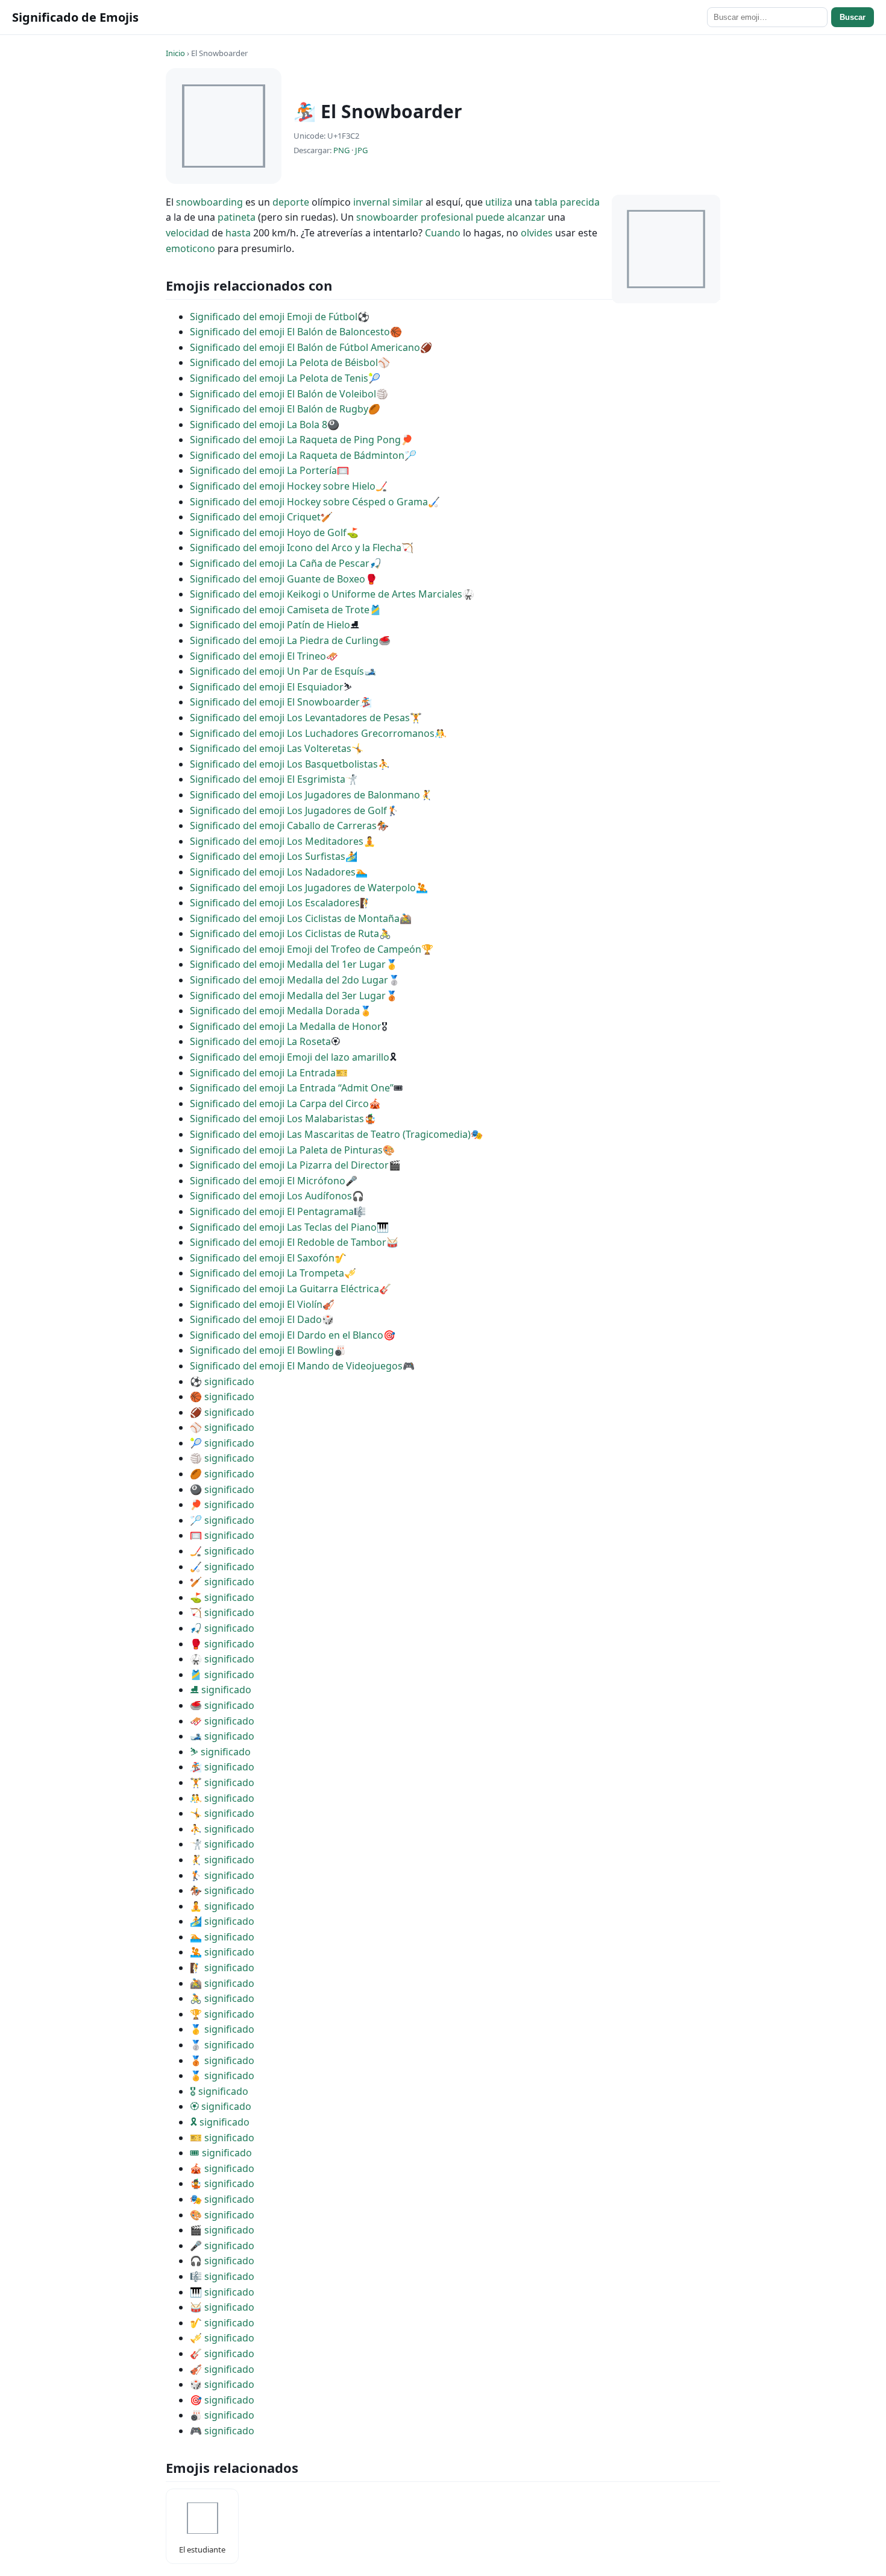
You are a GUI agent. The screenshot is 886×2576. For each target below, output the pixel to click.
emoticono (190, 248)
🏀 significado (222, 1397)
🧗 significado (222, 1968)
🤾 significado (222, 1860)
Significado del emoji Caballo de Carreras (283, 826)
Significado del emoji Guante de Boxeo (278, 579)
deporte (291, 202)
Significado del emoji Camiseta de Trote (280, 610)
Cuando (443, 233)
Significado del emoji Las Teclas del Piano (283, 1227)
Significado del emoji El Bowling (262, 1350)
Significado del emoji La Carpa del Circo (279, 1103)
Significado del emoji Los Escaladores (275, 903)
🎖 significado (219, 2091)
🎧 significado (222, 2261)
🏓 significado (222, 1504)
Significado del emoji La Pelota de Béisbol (284, 362)
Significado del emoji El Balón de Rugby (279, 409)
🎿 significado (222, 1736)
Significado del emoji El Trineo (258, 656)
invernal (372, 202)
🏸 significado (222, 1520)
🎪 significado (222, 2168)
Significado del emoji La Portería (263, 470)
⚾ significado (222, 1427)
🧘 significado (222, 1906)
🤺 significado (222, 1844)
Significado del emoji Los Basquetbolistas (284, 764)
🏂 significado (222, 1767)
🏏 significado (222, 1582)
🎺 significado (222, 2338)
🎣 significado (222, 1628)
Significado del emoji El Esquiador (267, 687)
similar (408, 202)
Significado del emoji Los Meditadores (277, 841)
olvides (537, 233)
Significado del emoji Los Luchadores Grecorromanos (312, 733)
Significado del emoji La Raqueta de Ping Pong (295, 440)
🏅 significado (222, 2076)
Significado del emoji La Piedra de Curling (284, 640)
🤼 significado (222, 1798)
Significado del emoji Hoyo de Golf (268, 532)
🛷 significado (222, 1721)
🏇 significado (222, 1890)
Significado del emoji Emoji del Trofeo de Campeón (306, 949)
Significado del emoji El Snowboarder (275, 702)
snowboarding (209, 202)
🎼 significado (222, 2276)
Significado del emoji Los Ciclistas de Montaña (295, 918)
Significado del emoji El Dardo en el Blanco (287, 1335)
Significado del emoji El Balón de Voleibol (283, 394)
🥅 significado (222, 1535)
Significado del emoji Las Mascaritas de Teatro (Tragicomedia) (330, 1134)
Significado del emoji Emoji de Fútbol (274, 317)
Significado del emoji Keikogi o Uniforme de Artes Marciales (326, 594)
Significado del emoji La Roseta (260, 1041)
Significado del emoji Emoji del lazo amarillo (290, 1057)
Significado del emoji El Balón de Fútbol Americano (305, 347)
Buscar (853, 17)
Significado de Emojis (75, 17)
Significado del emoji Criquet (255, 517)
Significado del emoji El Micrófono (268, 1181)
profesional (447, 217)
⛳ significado (222, 1597)
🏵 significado (221, 2106)
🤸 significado (222, 1813)
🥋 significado (222, 1659)
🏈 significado (222, 1412)
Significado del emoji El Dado (256, 1319)
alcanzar (526, 217)
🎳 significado (222, 2415)
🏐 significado (222, 1458)
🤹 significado (222, 2183)
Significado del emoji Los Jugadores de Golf (288, 810)
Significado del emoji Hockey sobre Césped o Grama (309, 502)
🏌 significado (222, 1875)
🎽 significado (222, 1675)
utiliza (499, 202)
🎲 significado (222, 2384)
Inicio (175, 53)
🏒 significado (222, 1551)
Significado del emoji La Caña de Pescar (280, 563)
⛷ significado (220, 1752)
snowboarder (387, 217)
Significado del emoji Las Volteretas (271, 748)
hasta (238, 233)
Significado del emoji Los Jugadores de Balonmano (305, 795)
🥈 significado (222, 2045)
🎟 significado (221, 2153)
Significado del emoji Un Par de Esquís (277, 671)
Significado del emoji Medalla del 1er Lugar (288, 964)
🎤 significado (222, 2246)
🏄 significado (222, 1921)
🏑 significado (222, 1567)
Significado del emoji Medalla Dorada (275, 1011)
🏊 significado (222, 1937)
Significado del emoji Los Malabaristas (277, 1119)
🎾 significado (222, 1443)
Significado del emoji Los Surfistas (268, 856)
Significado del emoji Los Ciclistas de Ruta (284, 933)
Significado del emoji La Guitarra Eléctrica (284, 1289)
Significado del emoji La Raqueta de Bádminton (297, 455)
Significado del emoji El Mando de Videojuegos (296, 1366)
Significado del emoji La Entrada (263, 1073)
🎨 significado (222, 2215)
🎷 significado (222, 2323)
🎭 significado (222, 2199)
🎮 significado (222, 2431)
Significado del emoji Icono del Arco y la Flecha (296, 548)
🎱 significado (222, 1489)
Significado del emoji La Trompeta (267, 1273)
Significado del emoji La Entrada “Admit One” (292, 1088)
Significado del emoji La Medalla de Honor (286, 1026)
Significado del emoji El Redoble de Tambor (288, 1242)
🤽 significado (222, 1952)
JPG (361, 150)
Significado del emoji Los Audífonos (271, 1196)
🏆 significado (222, 2014)
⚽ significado (222, 1381)
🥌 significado (222, 1705)
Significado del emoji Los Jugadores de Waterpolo (303, 888)
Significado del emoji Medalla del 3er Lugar (288, 996)
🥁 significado (222, 2307)
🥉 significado (222, 2060)
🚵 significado (222, 1983)
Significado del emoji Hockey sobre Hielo (283, 486)
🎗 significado (220, 2122)
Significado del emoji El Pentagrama (272, 1211)
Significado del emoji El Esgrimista (268, 779)
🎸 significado (222, 2353)
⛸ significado (221, 1690)
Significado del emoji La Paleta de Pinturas (286, 1150)
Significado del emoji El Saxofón (262, 1258)
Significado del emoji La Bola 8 (259, 425)
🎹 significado (222, 2292)
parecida (580, 202)
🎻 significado (222, 2369)
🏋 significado (222, 1782)
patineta (237, 217)
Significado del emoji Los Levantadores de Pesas (300, 718)
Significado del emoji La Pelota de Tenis (279, 378)
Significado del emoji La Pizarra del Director (289, 1165)
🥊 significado (222, 1644)
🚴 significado (222, 1998)
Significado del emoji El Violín (256, 1304)
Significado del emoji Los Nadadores (273, 872)
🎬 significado (222, 2230)
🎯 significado (222, 2400)
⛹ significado (222, 1829)
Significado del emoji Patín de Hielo (270, 625)
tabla (546, 202)
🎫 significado (222, 2138)
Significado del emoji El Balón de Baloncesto (290, 332)
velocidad (187, 233)
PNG (341, 150)
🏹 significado (222, 1612)
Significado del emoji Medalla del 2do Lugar (289, 980)
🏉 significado (222, 1474)
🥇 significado (222, 2029)
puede (490, 217)
